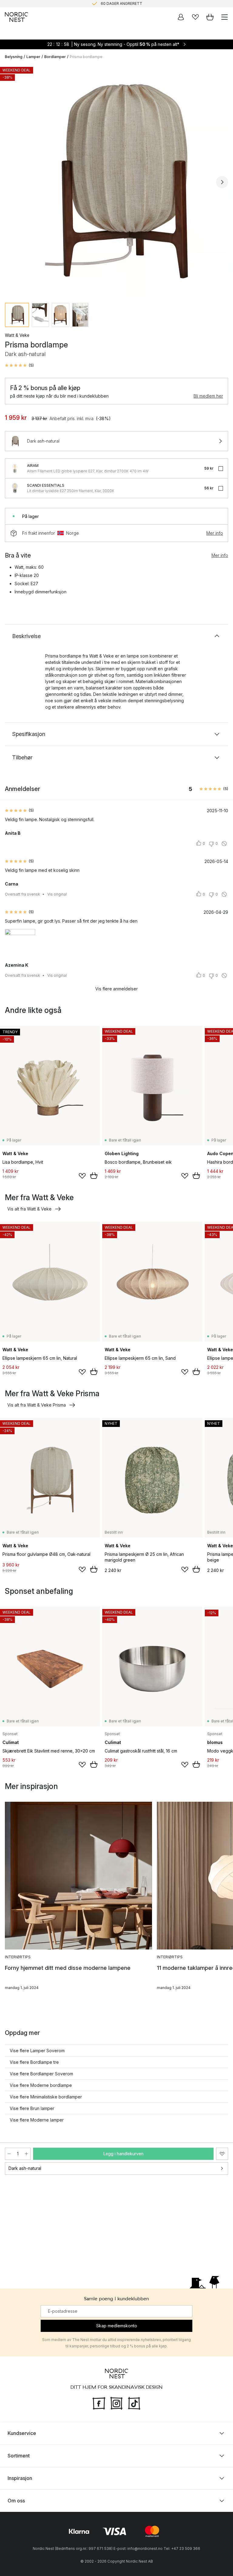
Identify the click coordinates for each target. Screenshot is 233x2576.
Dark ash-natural (25, 2168)
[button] (19, 365)
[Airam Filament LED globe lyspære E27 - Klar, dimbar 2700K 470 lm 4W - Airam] (15, 468)
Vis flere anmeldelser (116, 989)
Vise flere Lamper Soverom (37, 2051)
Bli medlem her (208, 396)
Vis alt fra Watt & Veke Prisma (37, 1405)
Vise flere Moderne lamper (37, 2120)
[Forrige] (11, 182)
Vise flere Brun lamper (32, 2108)
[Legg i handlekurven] (94, 1176)
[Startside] (16, 17)
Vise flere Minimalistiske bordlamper (46, 2097)
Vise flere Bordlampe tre (34, 2062)
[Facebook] (99, 2402)
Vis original (57, 894)
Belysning (14, 57)
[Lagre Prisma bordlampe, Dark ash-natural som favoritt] (222, 2154)
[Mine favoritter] (195, 17)
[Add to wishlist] (82, 1176)
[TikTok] (134, 2402)
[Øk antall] (26, 2154)
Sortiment (19, 2455)
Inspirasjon (20, 2478)
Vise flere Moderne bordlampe (41, 2085)
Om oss (16, 2500)
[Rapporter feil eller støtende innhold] (224, 844)
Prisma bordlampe (86, 57)
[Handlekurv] (210, 17)
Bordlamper (55, 57)
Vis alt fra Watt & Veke (29, 1209)
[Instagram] (116, 2402)
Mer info (215, 533)
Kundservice (22, 2433)
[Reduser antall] (9, 2154)
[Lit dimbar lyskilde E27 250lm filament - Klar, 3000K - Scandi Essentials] (15, 488)
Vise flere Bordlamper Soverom (41, 2074)
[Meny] (225, 17)
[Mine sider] (181, 17)
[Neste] (222, 182)
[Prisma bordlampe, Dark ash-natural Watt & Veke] (116, 181)
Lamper (33, 57)
